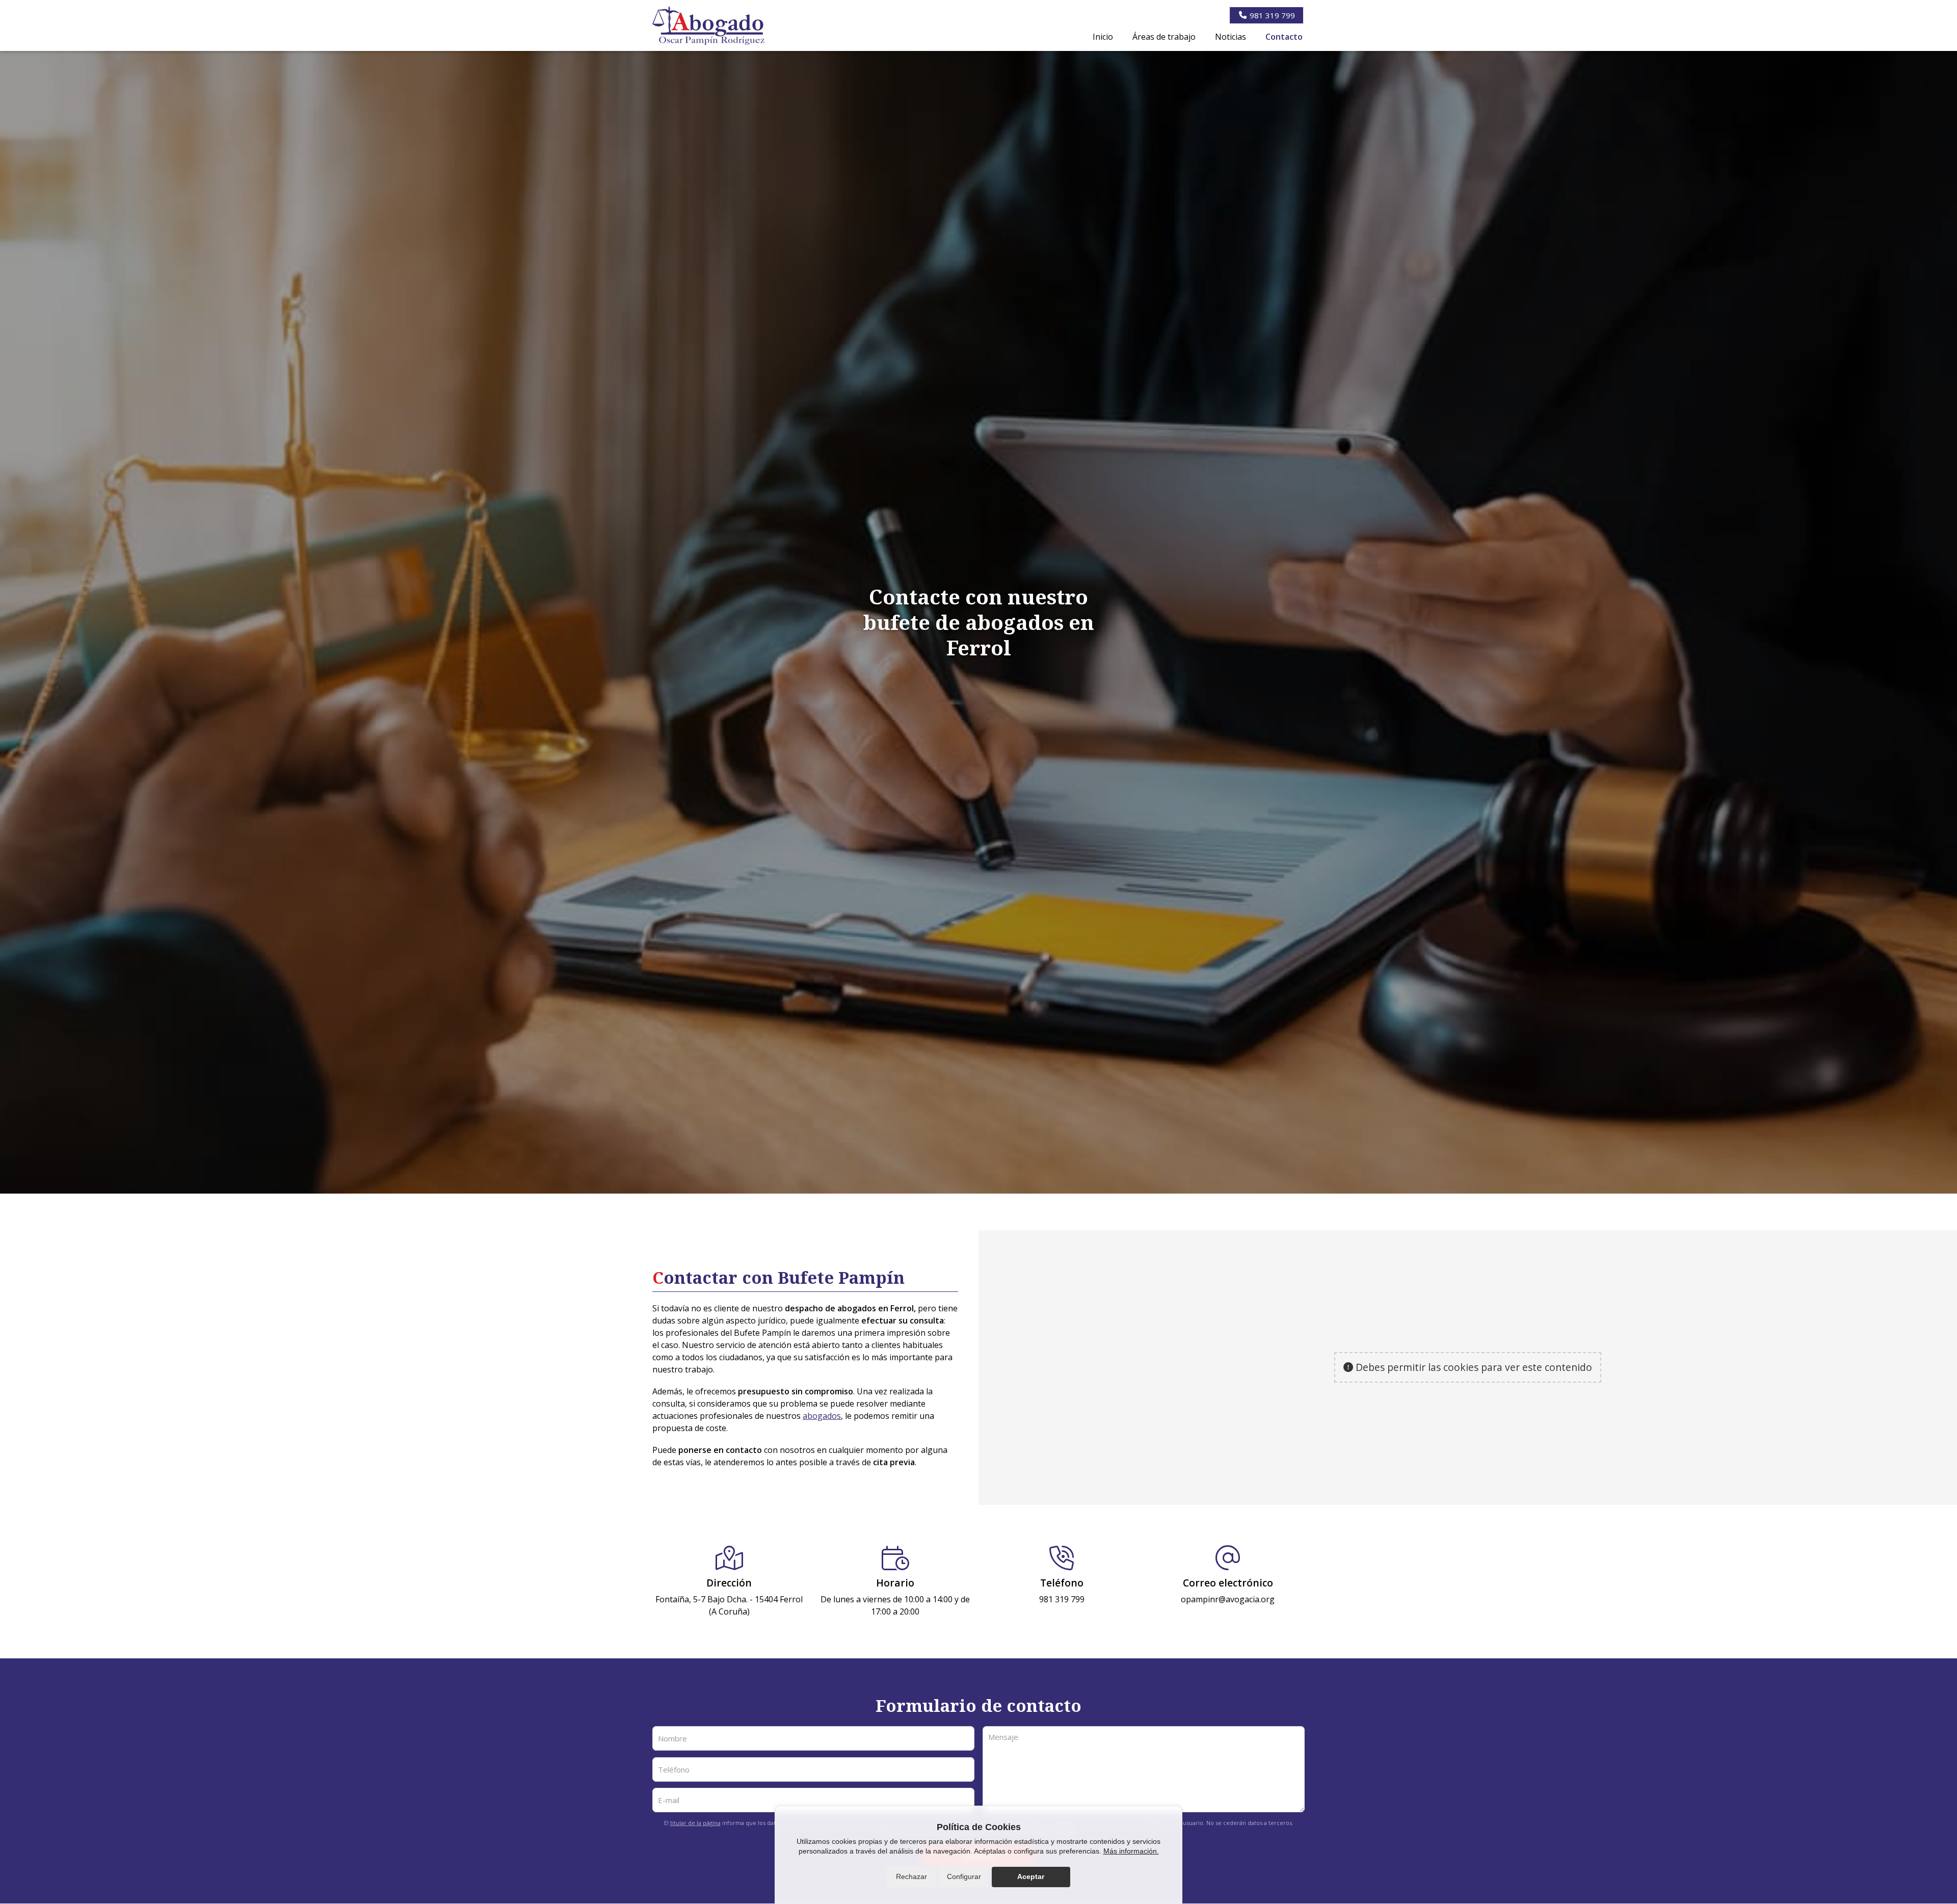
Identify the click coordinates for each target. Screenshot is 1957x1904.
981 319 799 (1062, 1599)
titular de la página (695, 1823)
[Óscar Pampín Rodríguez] (708, 25)
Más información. (1131, 1851)
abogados (822, 1416)
